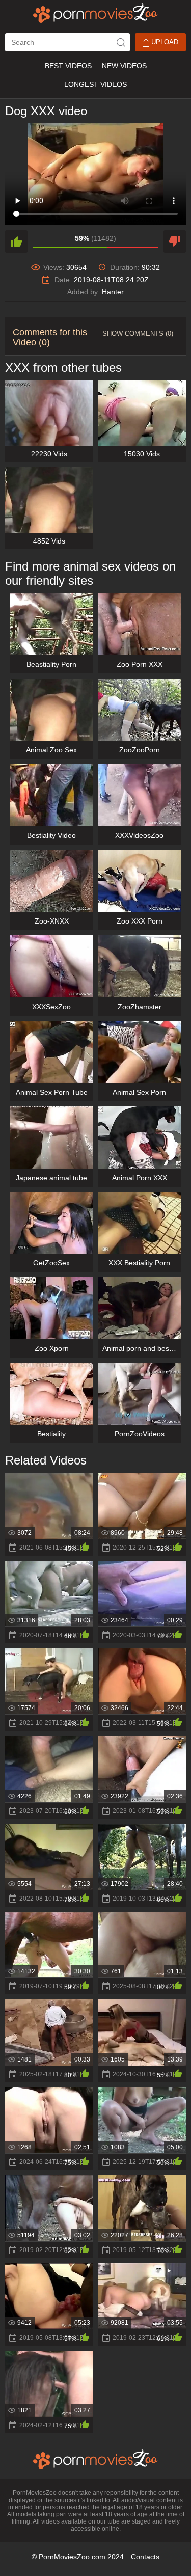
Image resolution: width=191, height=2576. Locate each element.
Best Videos (68, 66)
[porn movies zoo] (95, 13)
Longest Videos (95, 84)
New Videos (124, 66)
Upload (164, 42)
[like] (16, 241)
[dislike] (175, 241)
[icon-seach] (121, 42)
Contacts (145, 2557)
